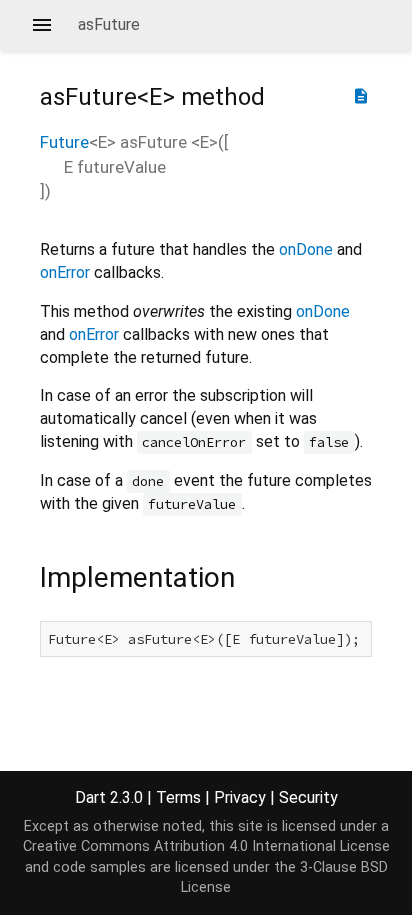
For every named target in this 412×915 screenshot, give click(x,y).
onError (65, 272)
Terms (178, 797)
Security (308, 797)
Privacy (240, 797)
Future (64, 142)
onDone (306, 249)
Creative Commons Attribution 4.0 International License (206, 846)
